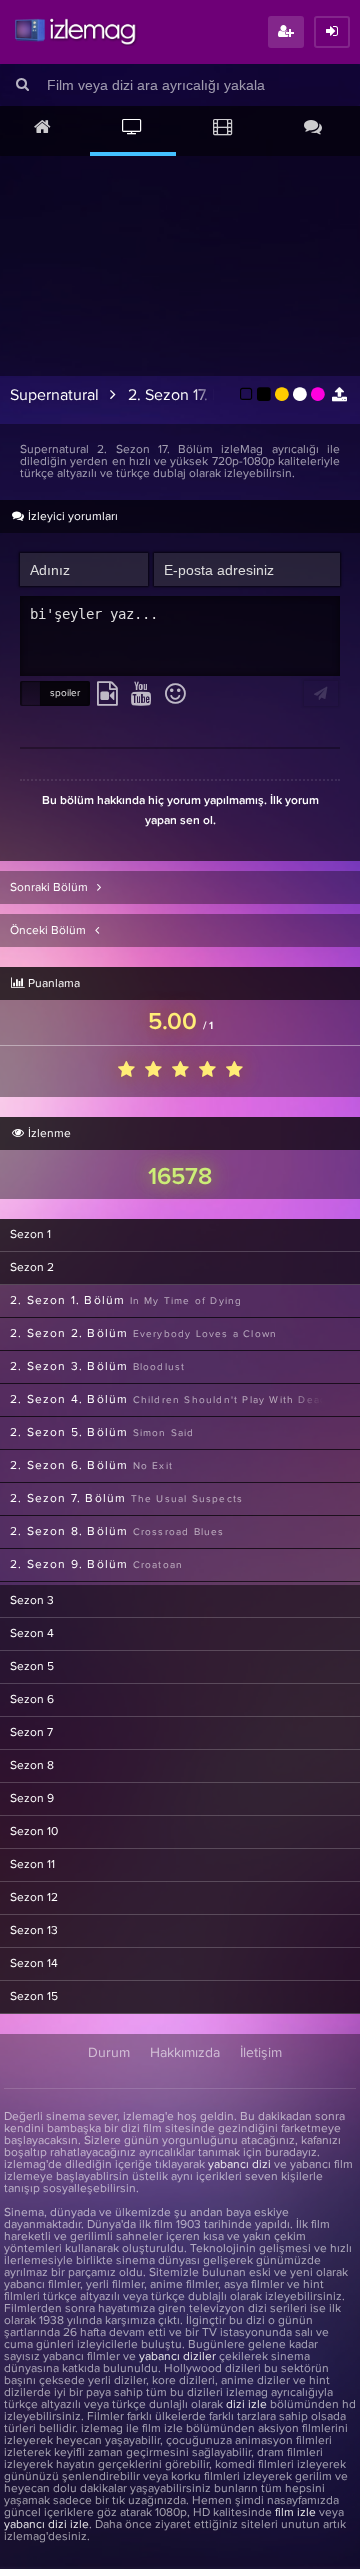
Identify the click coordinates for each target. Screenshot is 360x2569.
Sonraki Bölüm (50, 888)
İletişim (261, 2053)
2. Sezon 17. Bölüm (192, 395)
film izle (295, 2513)
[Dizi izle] (133, 129)
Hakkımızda (185, 2053)
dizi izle (246, 2405)
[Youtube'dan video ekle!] (141, 695)
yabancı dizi (239, 2165)
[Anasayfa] (43, 129)
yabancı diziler (177, 2357)
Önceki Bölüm (49, 931)
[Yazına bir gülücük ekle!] (175, 695)
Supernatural (54, 395)
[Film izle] (223, 129)
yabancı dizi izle (46, 2525)
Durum (109, 2053)
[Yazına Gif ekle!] (107, 695)
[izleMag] (75, 32)
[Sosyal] (313, 129)
